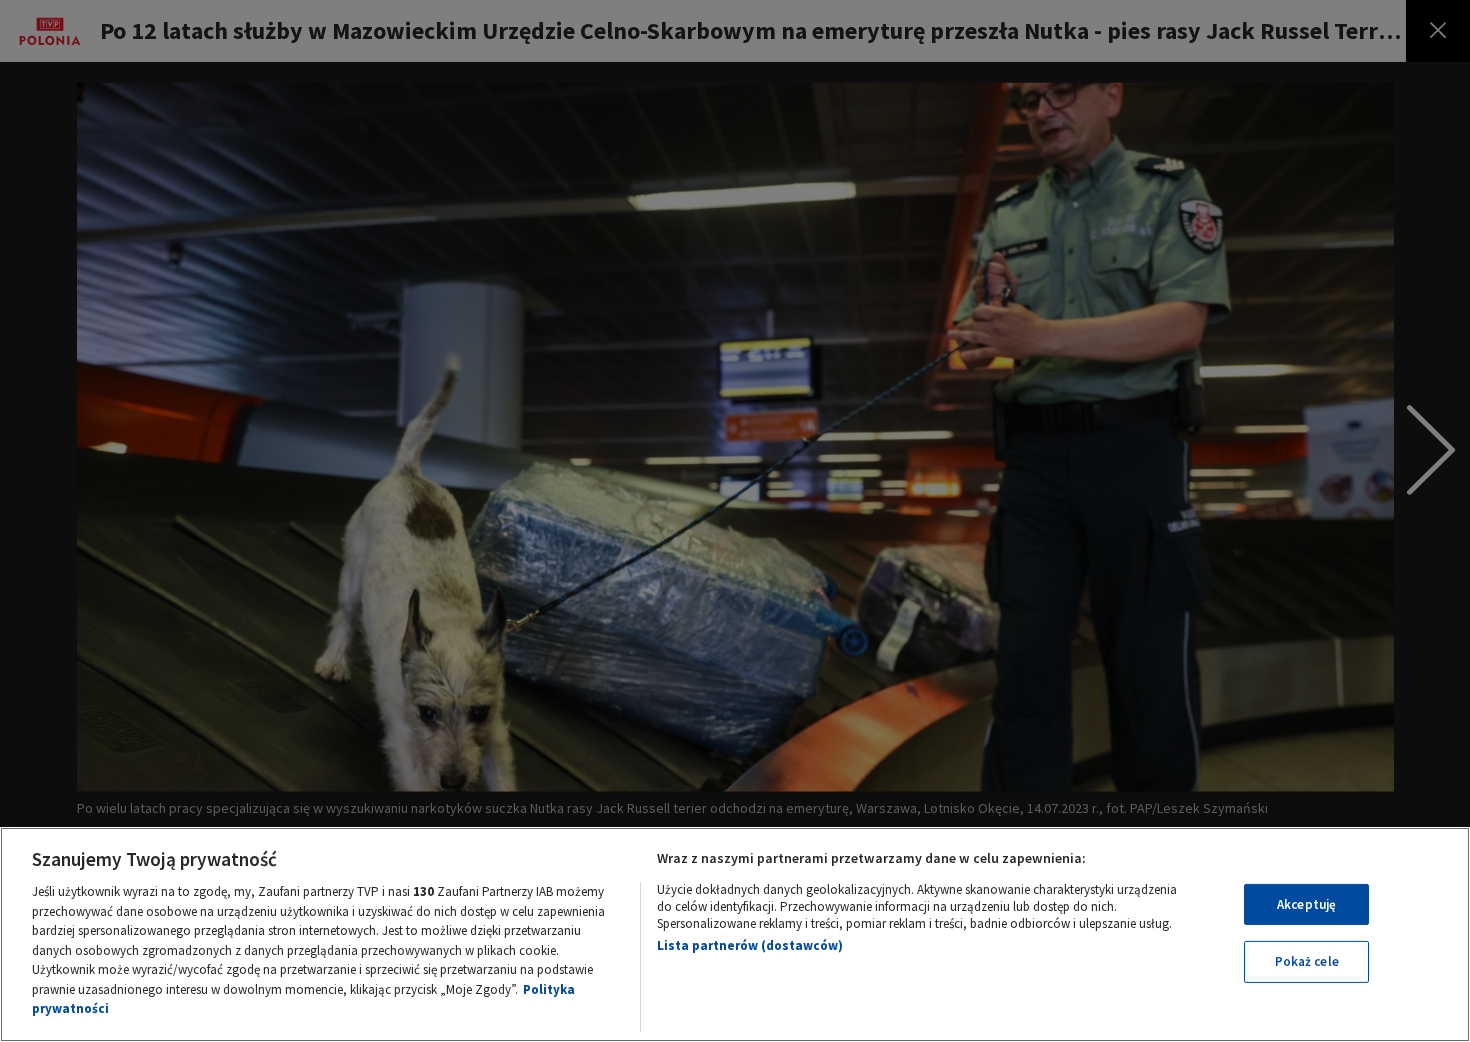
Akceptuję (1306, 904)
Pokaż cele (1307, 961)
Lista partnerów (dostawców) (750, 945)
